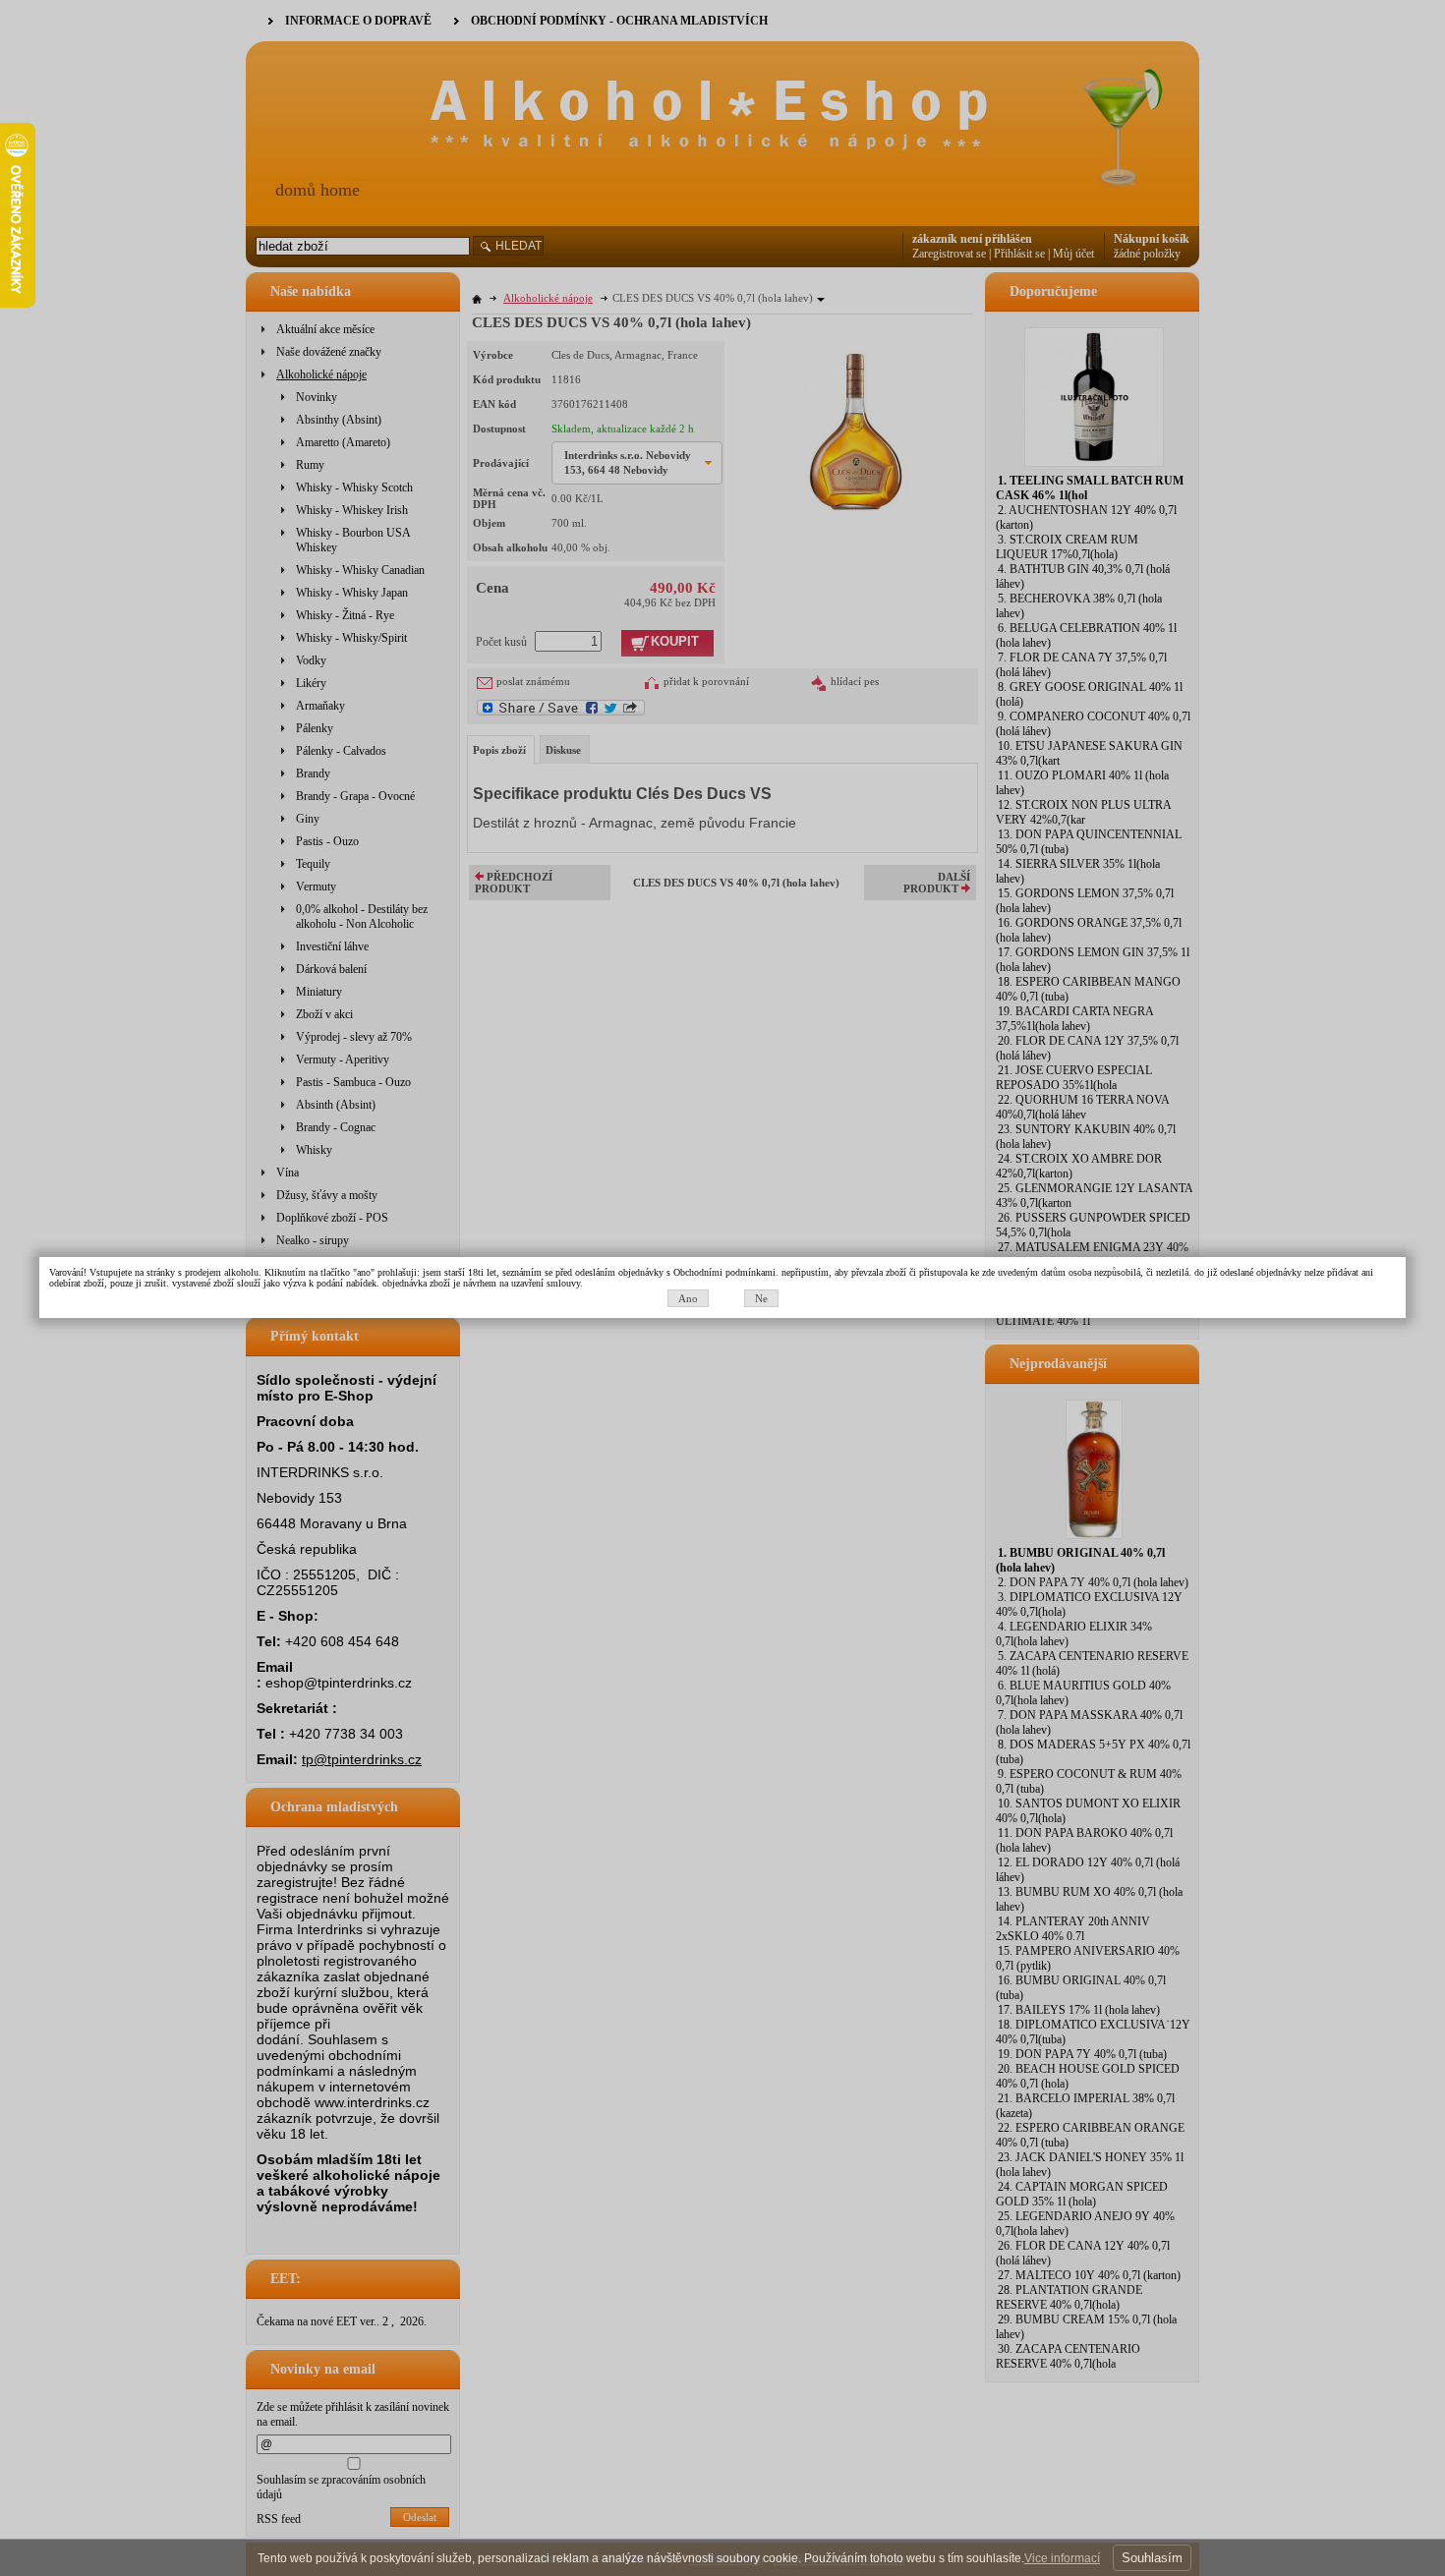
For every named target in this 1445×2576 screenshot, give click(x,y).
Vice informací (1062, 2558)
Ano (688, 1298)
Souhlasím (1152, 2558)
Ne (761, 1298)
